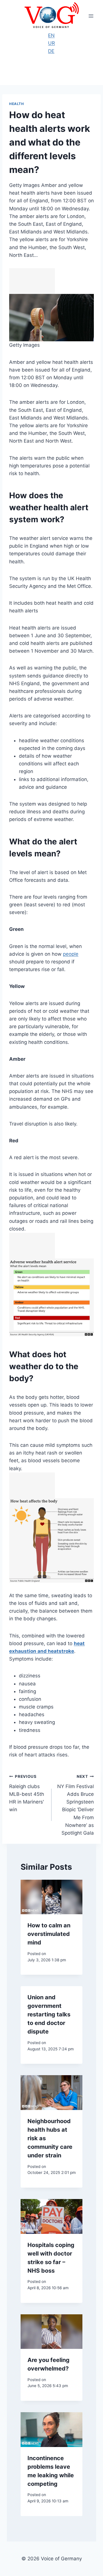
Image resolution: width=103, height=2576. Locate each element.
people (71, 954)
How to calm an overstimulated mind (49, 1934)
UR (51, 43)
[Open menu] (91, 16)
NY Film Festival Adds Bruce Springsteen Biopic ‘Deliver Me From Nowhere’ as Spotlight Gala (76, 1805)
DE (51, 51)
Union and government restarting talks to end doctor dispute (49, 2014)
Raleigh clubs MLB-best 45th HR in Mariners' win (27, 1793)
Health (17, 104)
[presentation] (51, 1897)
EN (51, 35)
